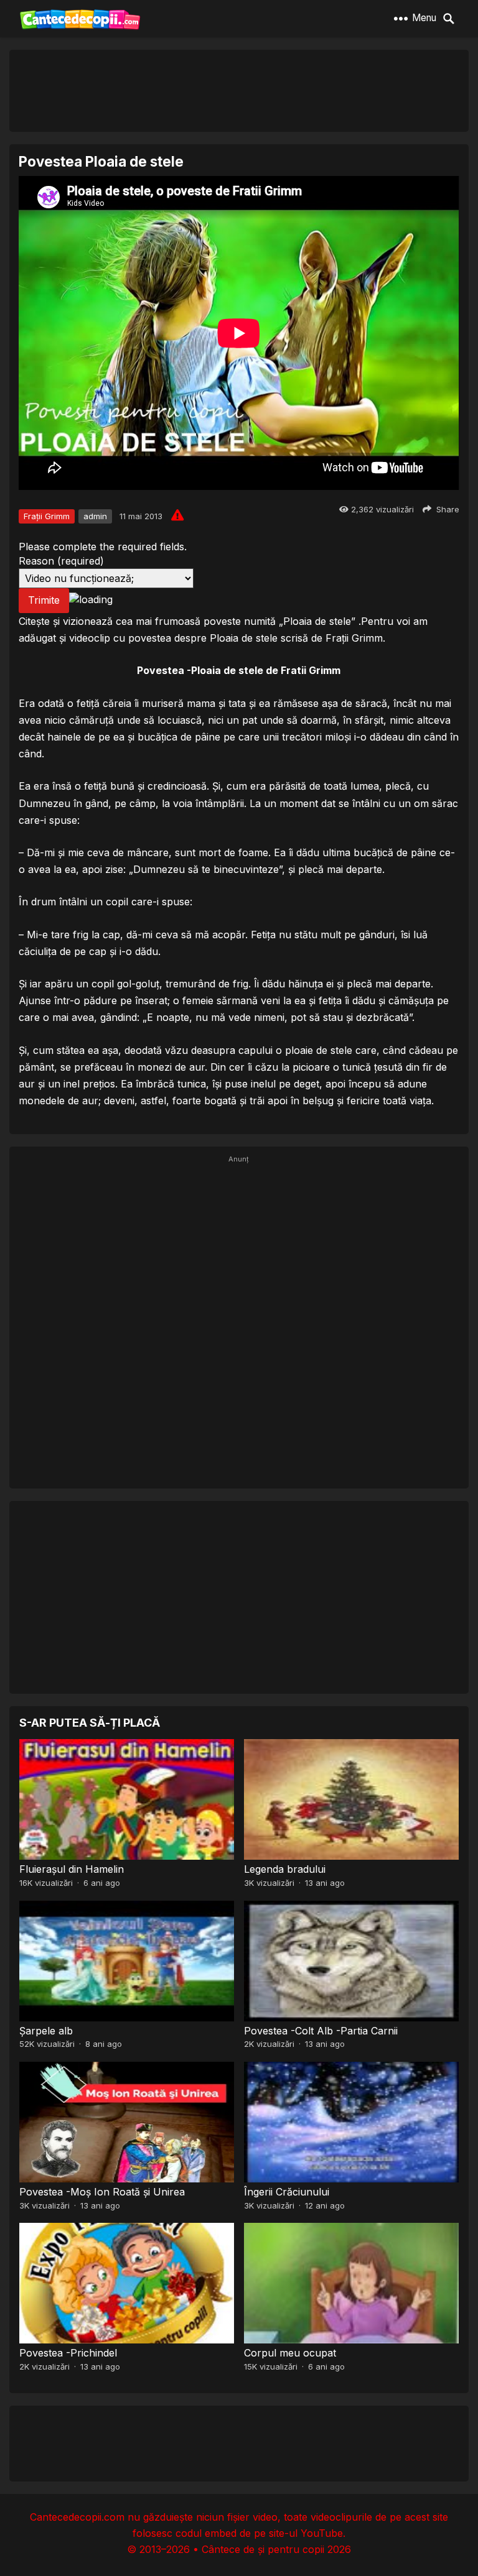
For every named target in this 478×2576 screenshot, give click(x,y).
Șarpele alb (46, 2031)
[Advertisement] (239, 90)
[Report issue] (177, 515)
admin (95, 516)
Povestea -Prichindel (68, 2353)
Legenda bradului (285, 1869)
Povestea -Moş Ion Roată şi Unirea (102, 2192)
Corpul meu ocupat (290, 2353)
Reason (61, 561)
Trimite (44, 600)
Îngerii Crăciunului (287, 2192)
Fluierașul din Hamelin (72, 1869)
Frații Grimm (47, 516)
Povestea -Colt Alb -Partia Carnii (321, 2031)
